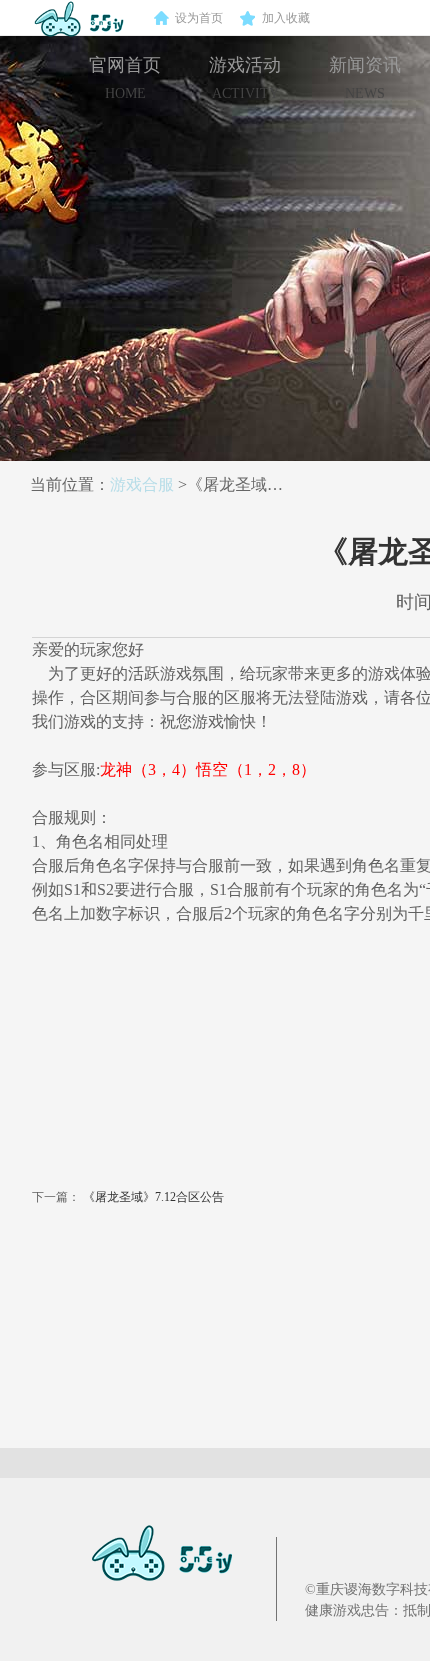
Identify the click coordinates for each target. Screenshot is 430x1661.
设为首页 (199, 18)
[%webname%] (68, 17)
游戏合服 (142, 484)
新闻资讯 (365, 78)
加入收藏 (286, 18)
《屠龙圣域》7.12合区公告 (153, 1197)
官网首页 (125, 78)
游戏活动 (245, 78)
